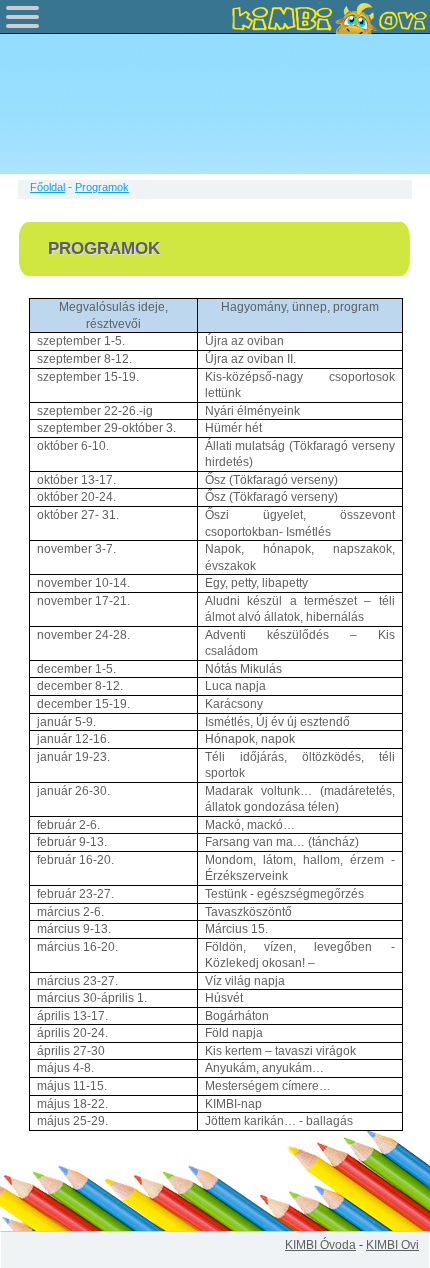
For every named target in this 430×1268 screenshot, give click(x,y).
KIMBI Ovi (392, 1245)
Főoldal (47, 187)
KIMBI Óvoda (320, 1245)
